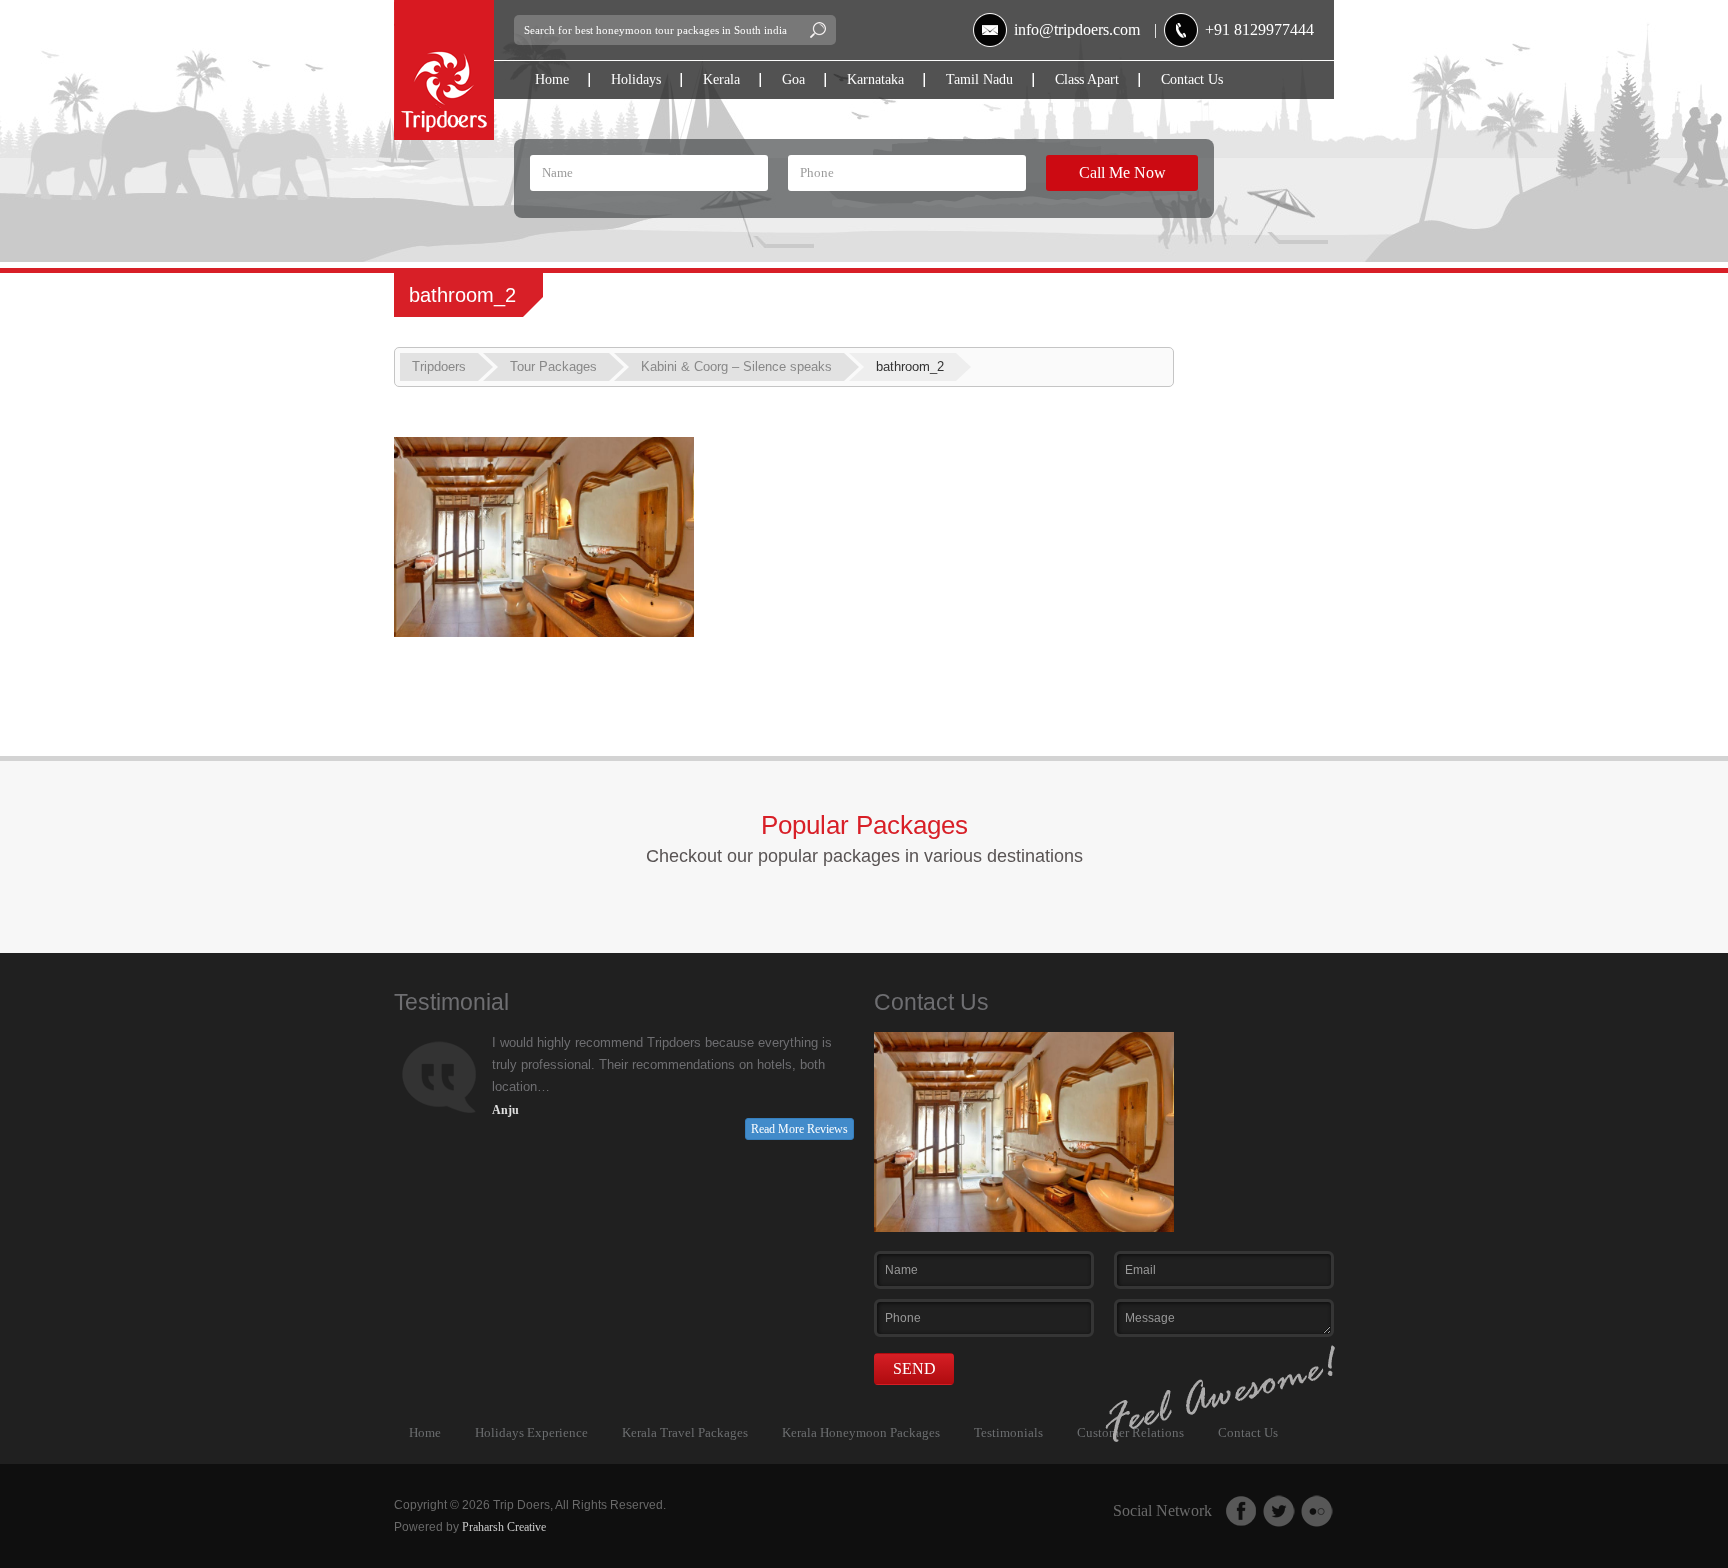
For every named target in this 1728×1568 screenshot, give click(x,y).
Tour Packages (553, 366)
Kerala (721, 79)
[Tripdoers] (444, 8)
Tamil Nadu (979, 79)
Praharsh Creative (504, 1527)
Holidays (636, 79)
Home (552, 79)
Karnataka (875, 79)
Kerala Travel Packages (685, 1432)
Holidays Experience (531, 1432)
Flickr (1317, 1511)
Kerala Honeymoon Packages (861, 1432)
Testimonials (1008, 1432)
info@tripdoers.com (1077, 29)
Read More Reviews (799, 1129)
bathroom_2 (910, 366)
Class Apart (1087, 79)
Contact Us (1192, 79)
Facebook (1241, 1511)
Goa (793, 79)
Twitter (1279, 1511)
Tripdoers (439, 366)
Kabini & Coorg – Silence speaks (736, 366)
